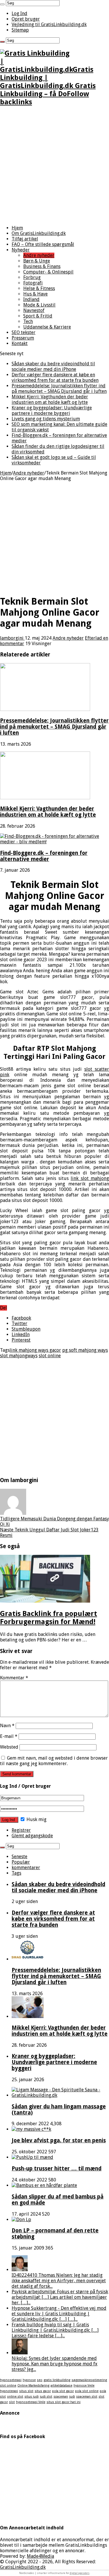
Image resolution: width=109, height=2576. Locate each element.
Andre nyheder (39, 255)
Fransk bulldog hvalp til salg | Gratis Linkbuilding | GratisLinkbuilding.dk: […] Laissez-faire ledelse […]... (55, 2330)
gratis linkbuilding (57, 2380)
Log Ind (19, 13)
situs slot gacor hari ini (64, 2402)
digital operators (80, 2573)
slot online (50, 1356)
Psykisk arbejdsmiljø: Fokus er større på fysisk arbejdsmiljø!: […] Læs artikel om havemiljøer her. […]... (60, 2297)
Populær (21, 1862)
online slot (15, 2397)
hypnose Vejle (84, 2386)
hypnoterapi (9, 2391)
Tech (28, 321)
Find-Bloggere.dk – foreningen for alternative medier (44, 856)
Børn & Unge (37, 261)
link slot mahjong (90, 1178)
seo (40, 2380)
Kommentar (14, 1678)
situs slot (26, 2391)
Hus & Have (35, 294)
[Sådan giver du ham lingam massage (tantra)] (60, 2095)
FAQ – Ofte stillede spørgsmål (43, 244)
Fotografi (33, 283)
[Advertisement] (54, 166)
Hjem (17, 228)
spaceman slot (87, 2397)
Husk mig (36, 1819)
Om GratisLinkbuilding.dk (39, 233)
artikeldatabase (61, 2386)
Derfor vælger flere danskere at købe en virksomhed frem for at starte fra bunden (55, 377)
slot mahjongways (19, 1356)
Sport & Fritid (38, 316)
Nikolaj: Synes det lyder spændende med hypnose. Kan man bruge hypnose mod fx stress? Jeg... (54, 2364)
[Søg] (2, 4)
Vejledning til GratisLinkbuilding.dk (49, 24)
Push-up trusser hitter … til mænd (57, 2169)
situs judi (32, 2397)
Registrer (21, 1830)
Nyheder (21, 250)
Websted (9, 1747)
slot (12, 2402)
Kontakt (20, 343)
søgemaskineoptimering (89, 2380)
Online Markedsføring (33, 2386)
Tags (16, 1873)
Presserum (23, 338)
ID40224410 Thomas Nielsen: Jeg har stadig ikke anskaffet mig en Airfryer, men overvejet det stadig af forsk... (59, 2281)
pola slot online (87, 2391)
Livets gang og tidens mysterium (46, 419)
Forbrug (32, 277)
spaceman (61, 2397)
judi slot (46, 2397)
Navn (7, 1726)
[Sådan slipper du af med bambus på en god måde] (44, 2185)
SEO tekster (24, 332)
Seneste (19, 1857)
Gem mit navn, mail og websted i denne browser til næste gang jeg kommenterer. (54, 1761)
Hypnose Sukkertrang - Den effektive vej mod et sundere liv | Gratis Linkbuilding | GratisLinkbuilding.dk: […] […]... (59, 2314)
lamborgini (12, 638)
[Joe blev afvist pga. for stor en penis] (31, 2129)
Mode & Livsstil (39, 305)
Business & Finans (42, 266)
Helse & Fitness (39, 288)
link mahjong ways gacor (35, 1350)
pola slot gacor (63, 2391)
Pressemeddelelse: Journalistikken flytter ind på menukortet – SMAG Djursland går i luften (59, 388)
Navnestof (34, 310)
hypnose (29, 2380)
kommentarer (26, 1868)
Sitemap (20, 30)
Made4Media (40, 2556)
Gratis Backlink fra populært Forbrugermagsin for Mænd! (49, 1618)
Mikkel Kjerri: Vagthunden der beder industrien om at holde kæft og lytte (50, 399)
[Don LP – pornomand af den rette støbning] (21, 2220)
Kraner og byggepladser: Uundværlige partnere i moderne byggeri (52, 411)
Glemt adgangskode (32, 1836)
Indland (31, 299)
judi (72, 2397)
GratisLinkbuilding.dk (23, 2567)
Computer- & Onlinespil (48, 272)
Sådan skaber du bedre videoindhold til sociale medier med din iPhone (53, 366)
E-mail (9, 1736)
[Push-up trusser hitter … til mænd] (32, 2157)
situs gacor (43, 2391)
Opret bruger (26, 19)
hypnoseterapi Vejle (31, 2402)
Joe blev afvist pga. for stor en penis (59, 2140)
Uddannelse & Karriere (47, 327)
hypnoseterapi (11, 2380)
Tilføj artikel (25, 239)
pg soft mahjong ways (85, 1350)
